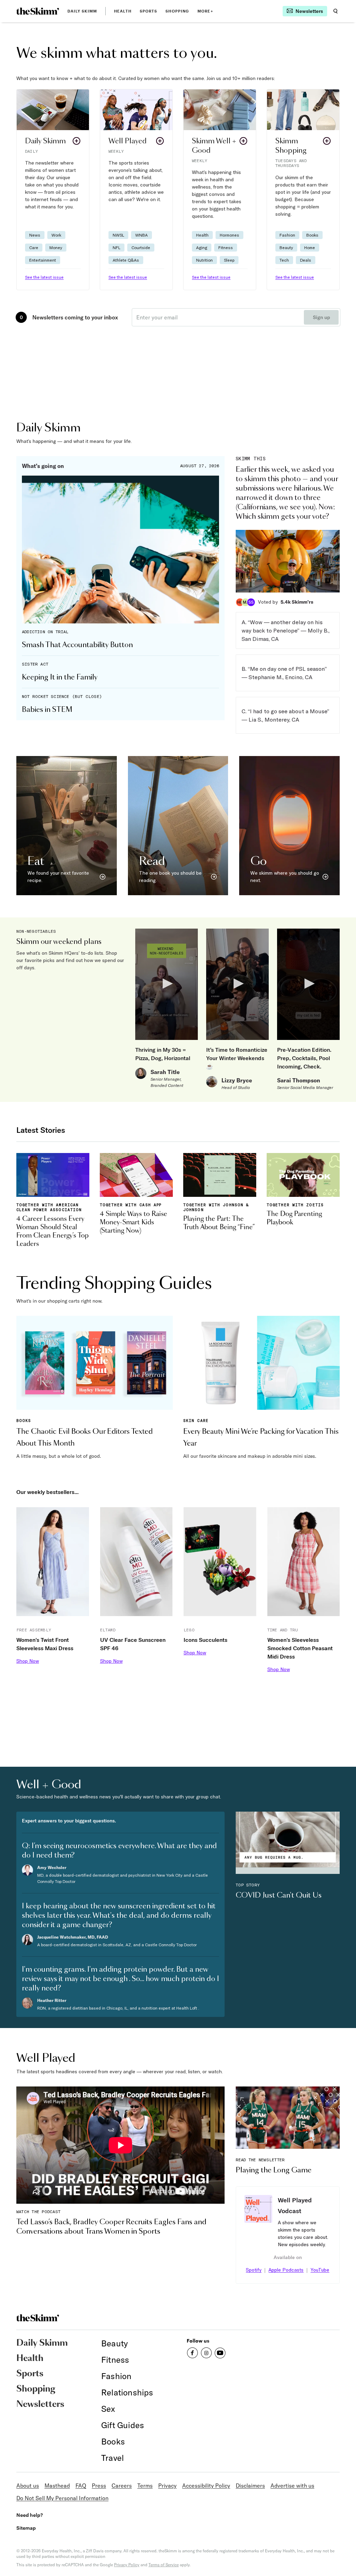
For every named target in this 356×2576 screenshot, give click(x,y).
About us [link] (28, 2486)
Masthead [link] (57, 2486)
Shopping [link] (177, 11)
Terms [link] (145, 2486)
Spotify (254, 2270)
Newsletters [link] (40, 2404)
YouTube (320, 2270)
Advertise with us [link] (292, 2486)
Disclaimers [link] (250, 2486)
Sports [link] (149, 11)
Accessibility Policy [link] (206, 2486)
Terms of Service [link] (164, 2565)
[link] (38, 11)
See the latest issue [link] (44, 277)
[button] (53, 190)
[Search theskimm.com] (335, 11)
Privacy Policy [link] (127, 2565)
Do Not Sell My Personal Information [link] (62, 2498)
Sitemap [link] (26, 2528)
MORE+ (205, 11)
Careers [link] (122, 2486)
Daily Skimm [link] (82, 11)
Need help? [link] (30, 2515)
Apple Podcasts (286, 2270)
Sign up (321, 317)
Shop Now (28, 1661)
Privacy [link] (167, 2486)
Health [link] (123, 11)
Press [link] (99, 2486)
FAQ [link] (81, 2486)
